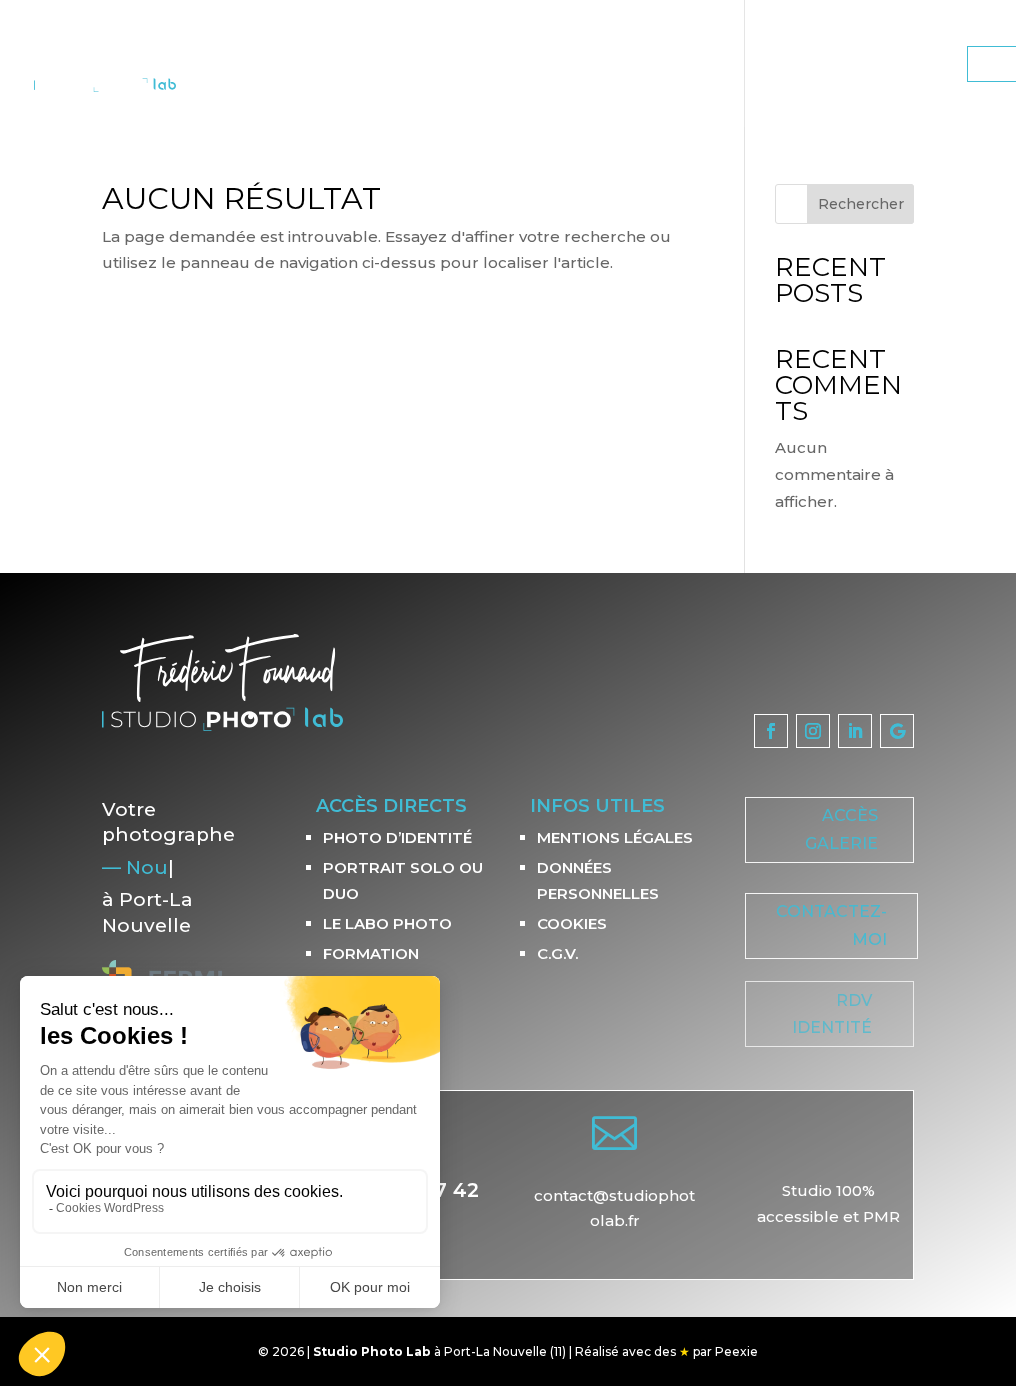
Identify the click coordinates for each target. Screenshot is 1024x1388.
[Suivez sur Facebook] (771, 731)
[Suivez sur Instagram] (813, 731)
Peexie (736, 1351)
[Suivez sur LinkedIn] (855, 731)
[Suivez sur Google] (897, 731)
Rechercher (861, 204)
